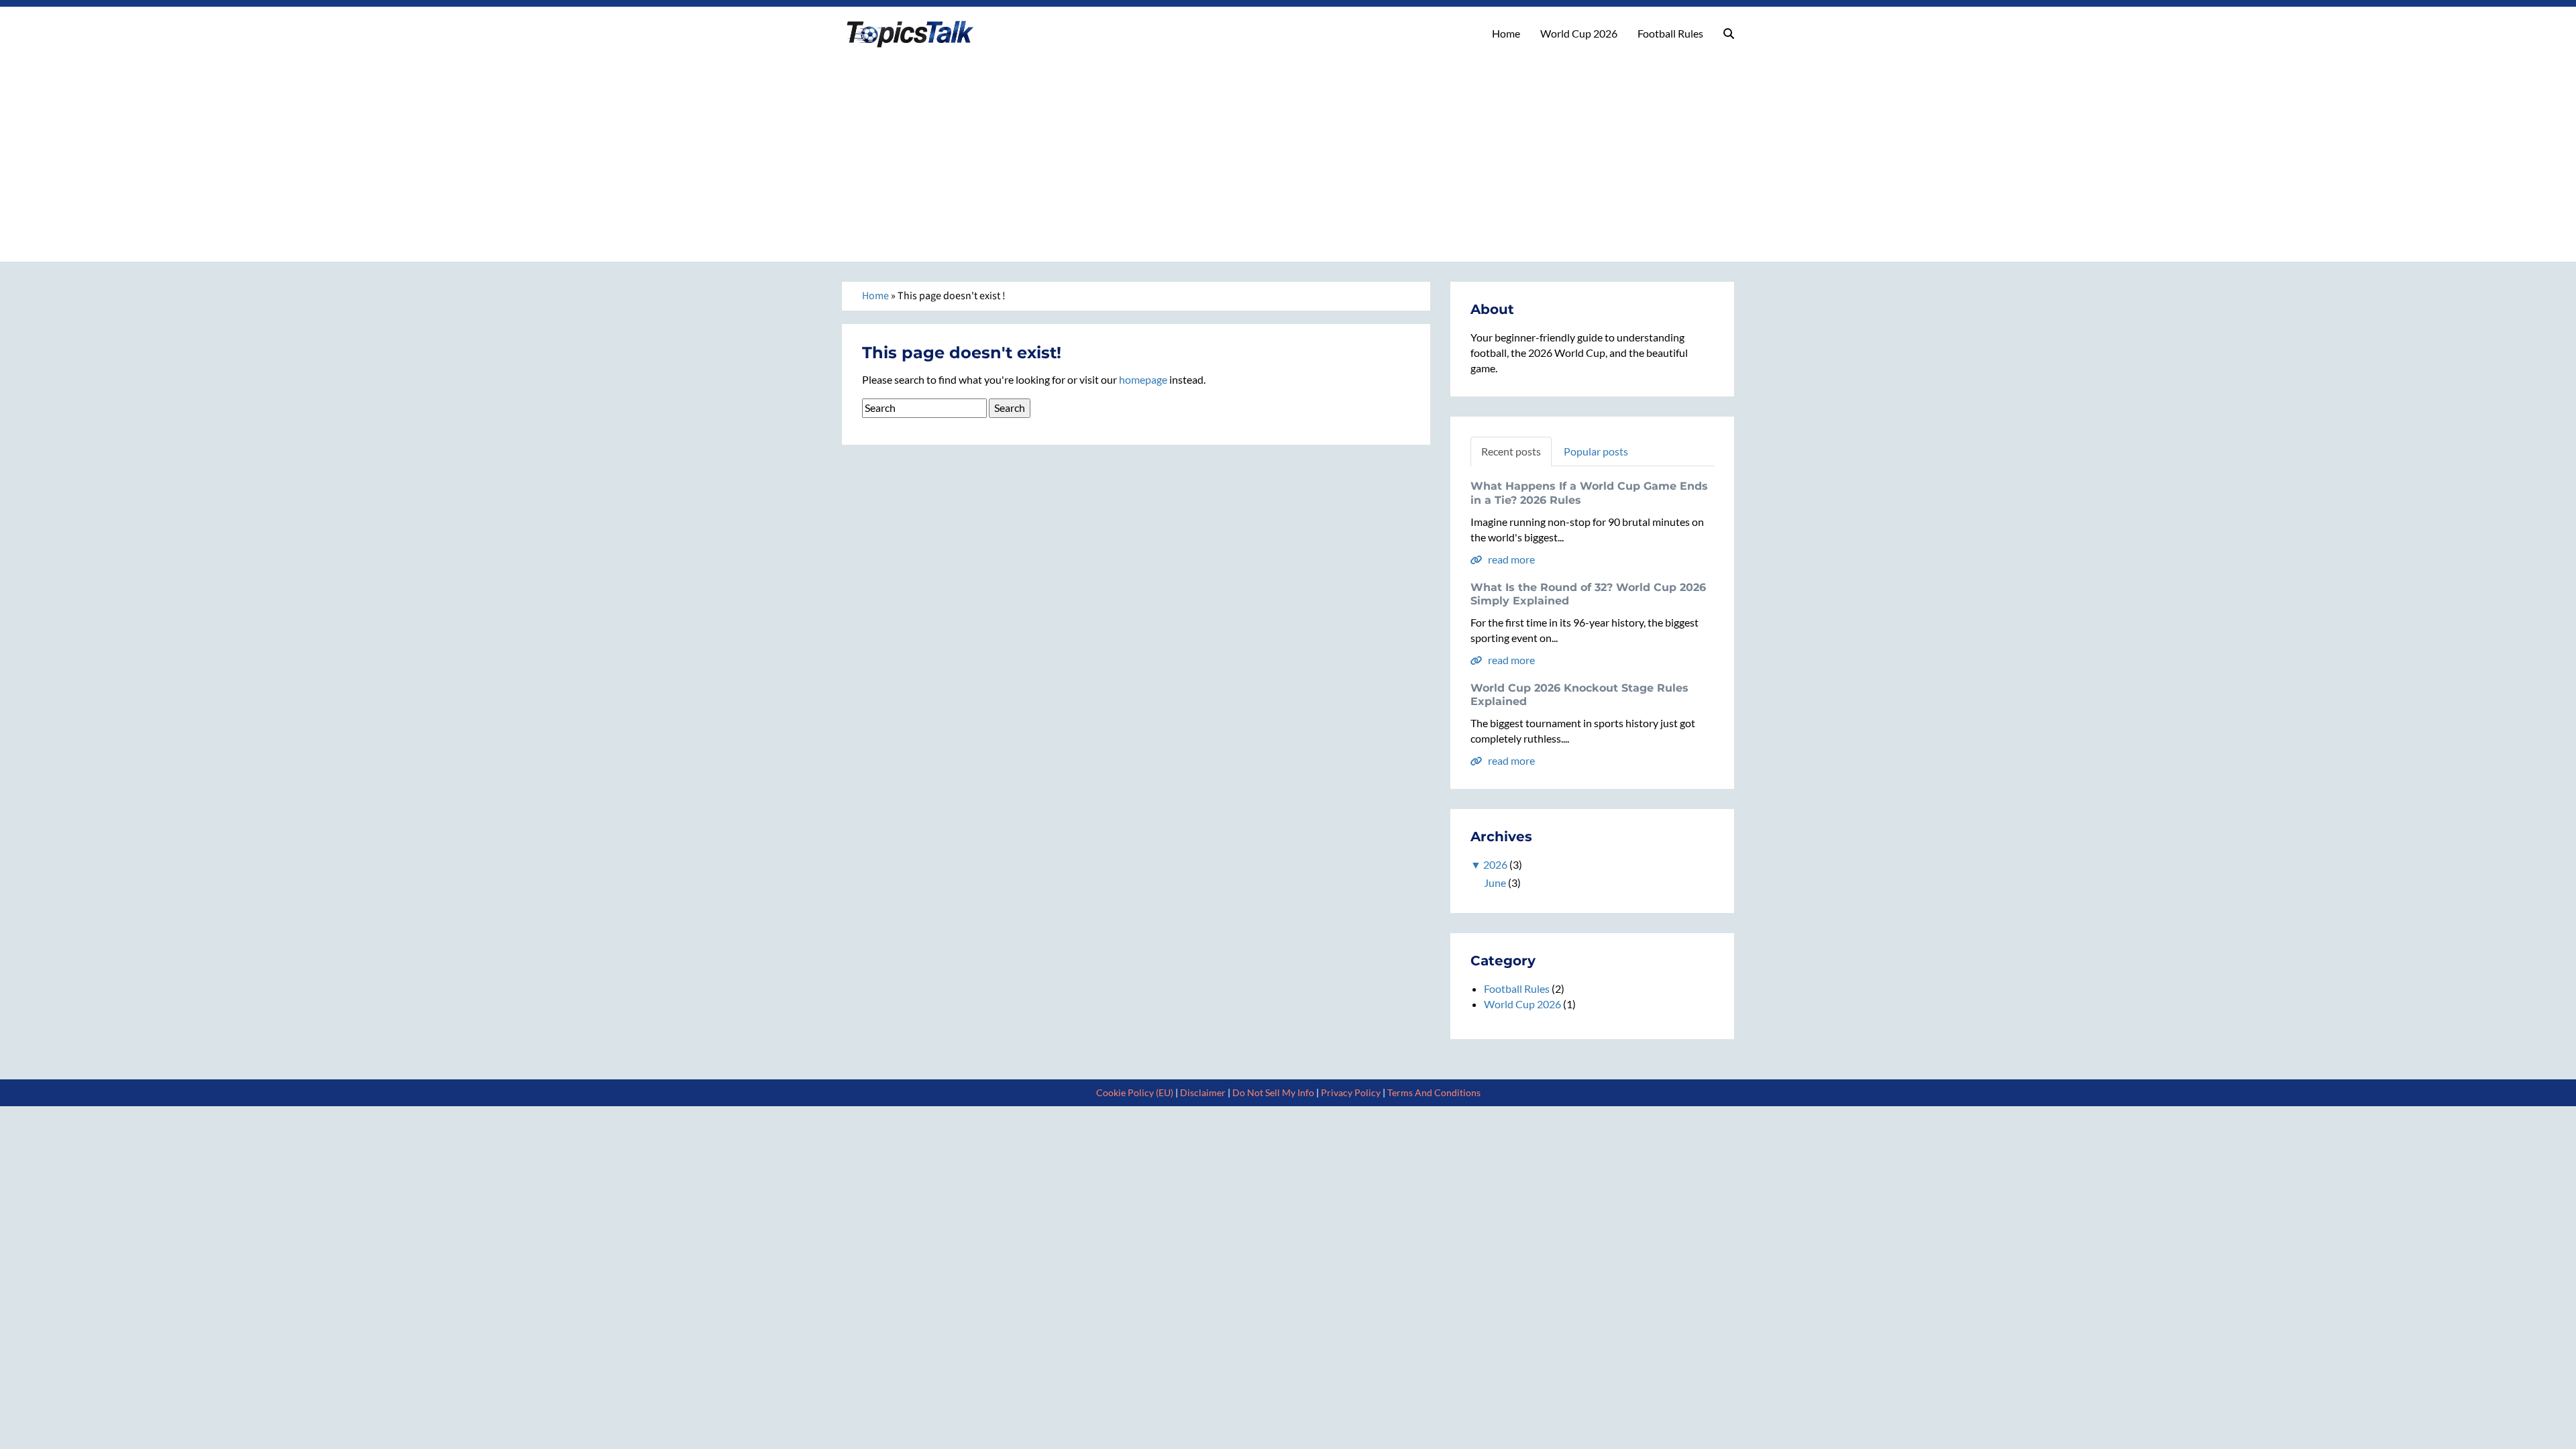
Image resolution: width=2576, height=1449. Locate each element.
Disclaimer (1203, 1092)
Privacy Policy (1351, 1092)
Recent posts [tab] (1511, 451)
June (1495, 882)
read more (1510, 559)
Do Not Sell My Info (1273, 1092)
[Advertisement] (1288, 151)
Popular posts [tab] (1596, 451)
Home (1506, 33)
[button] (1729, 34)
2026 (1495, 864)
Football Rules (1670, 33)
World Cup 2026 (1579, 33)
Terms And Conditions (1434, 1092)
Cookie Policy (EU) (1135, 1092)
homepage (1143, 379)
